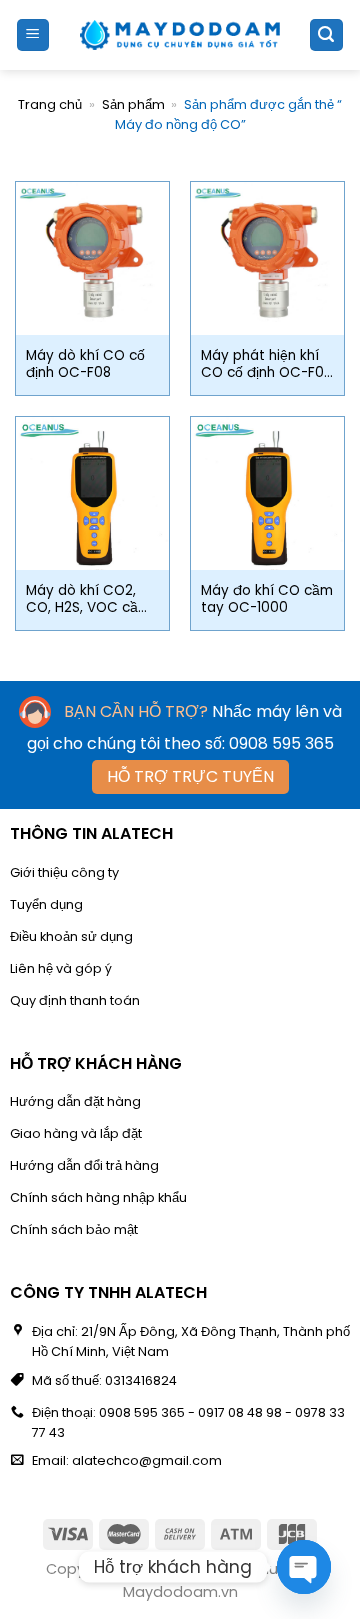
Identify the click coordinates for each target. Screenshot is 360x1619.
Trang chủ (50, 104)
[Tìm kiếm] (327, 35)
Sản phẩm (133, 104)
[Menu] (33, 35)
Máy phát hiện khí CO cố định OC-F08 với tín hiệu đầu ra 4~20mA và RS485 (266, 364)
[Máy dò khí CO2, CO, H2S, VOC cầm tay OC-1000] (92, 493)
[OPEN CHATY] (304, 1567)
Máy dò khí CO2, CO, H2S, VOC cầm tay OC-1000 (88, 599)
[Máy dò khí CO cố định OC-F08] (92, 258)
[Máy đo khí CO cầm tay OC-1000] (267, 493)
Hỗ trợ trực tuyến (190, 776)
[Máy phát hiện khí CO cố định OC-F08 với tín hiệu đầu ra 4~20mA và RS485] (267, 258)
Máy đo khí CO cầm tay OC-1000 (267, 599)
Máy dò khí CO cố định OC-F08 (85, 364)
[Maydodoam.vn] (180, 35)
